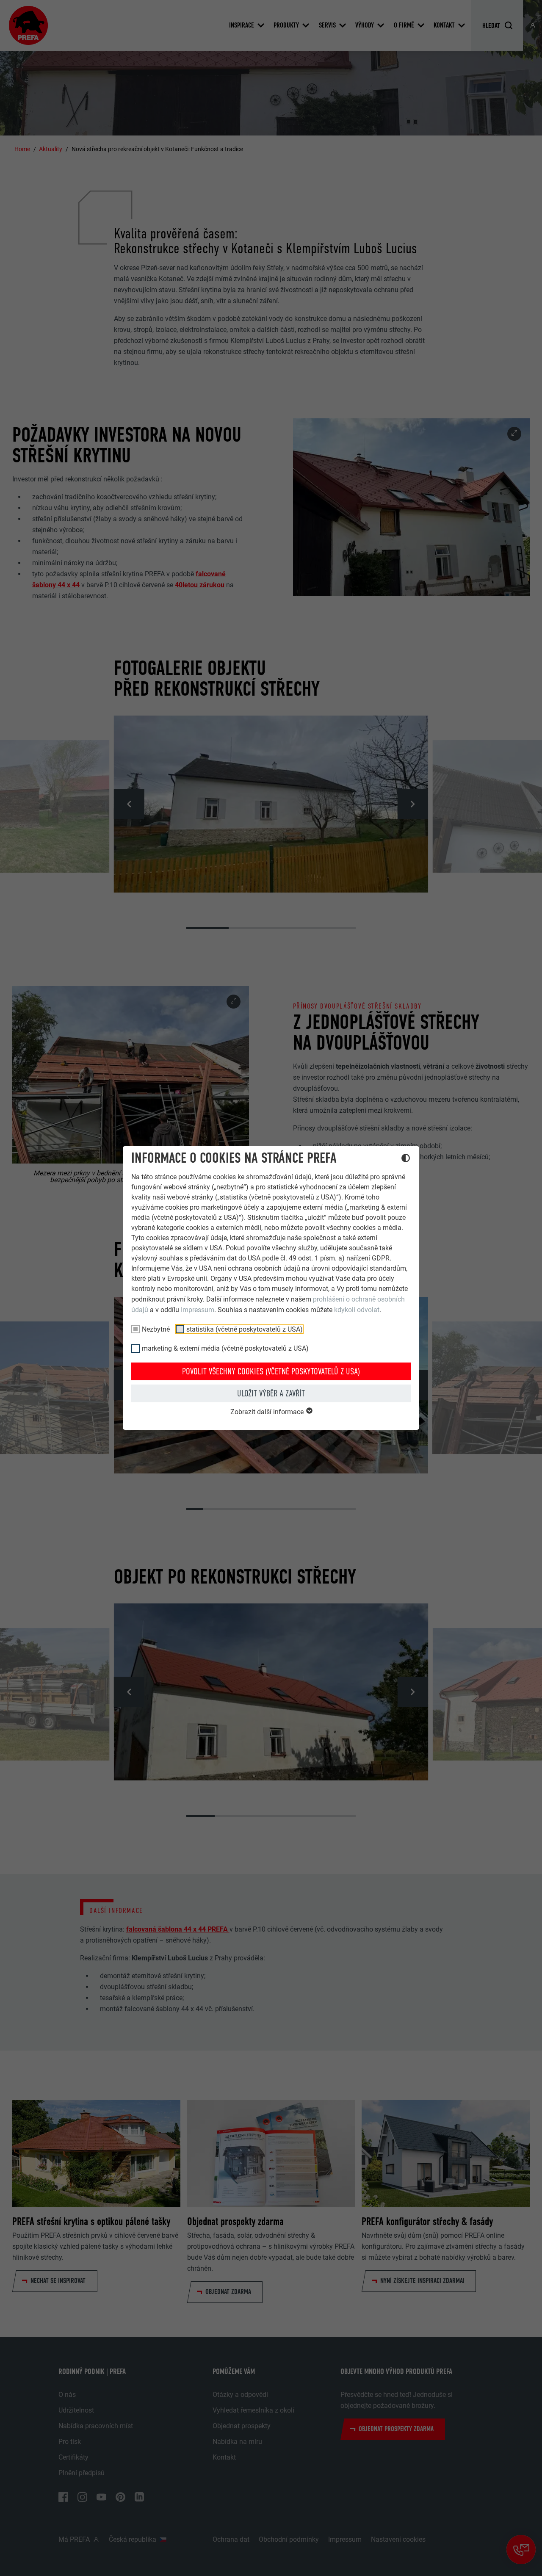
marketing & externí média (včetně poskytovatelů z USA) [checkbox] (225, 1348)
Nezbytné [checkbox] (156, 1329)
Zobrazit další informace (268, 1412)
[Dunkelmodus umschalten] (406, 1159)
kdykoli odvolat (357, 1310)
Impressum (198, 1310)
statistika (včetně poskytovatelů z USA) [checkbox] (245, 1329)
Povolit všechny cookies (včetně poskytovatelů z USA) (271, 1371)
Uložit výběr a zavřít (271, 1393)
